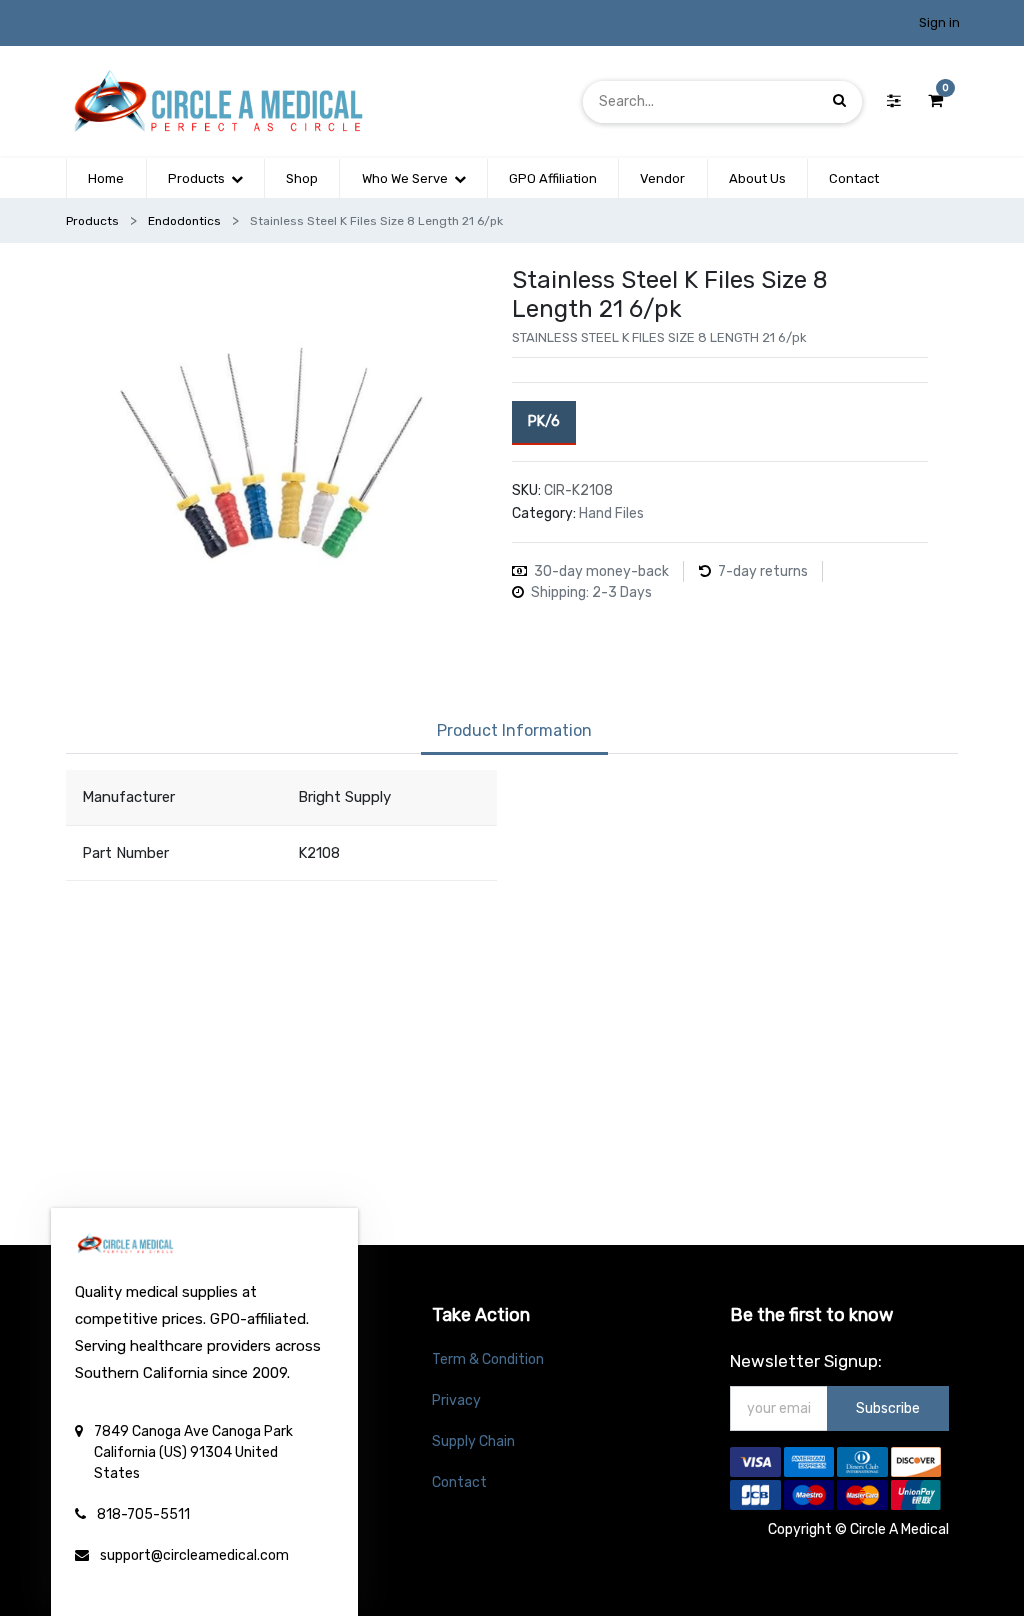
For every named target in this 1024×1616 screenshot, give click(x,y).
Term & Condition (488, 1359)
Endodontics (184, 221)
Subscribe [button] (888, 1408)
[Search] (839, 101)
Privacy (456, 1400)
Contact (459, 1482)
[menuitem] (106, 179)
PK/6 (544, 421)
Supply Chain (473, 1441)
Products (92, 221)
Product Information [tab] (514, 730)
